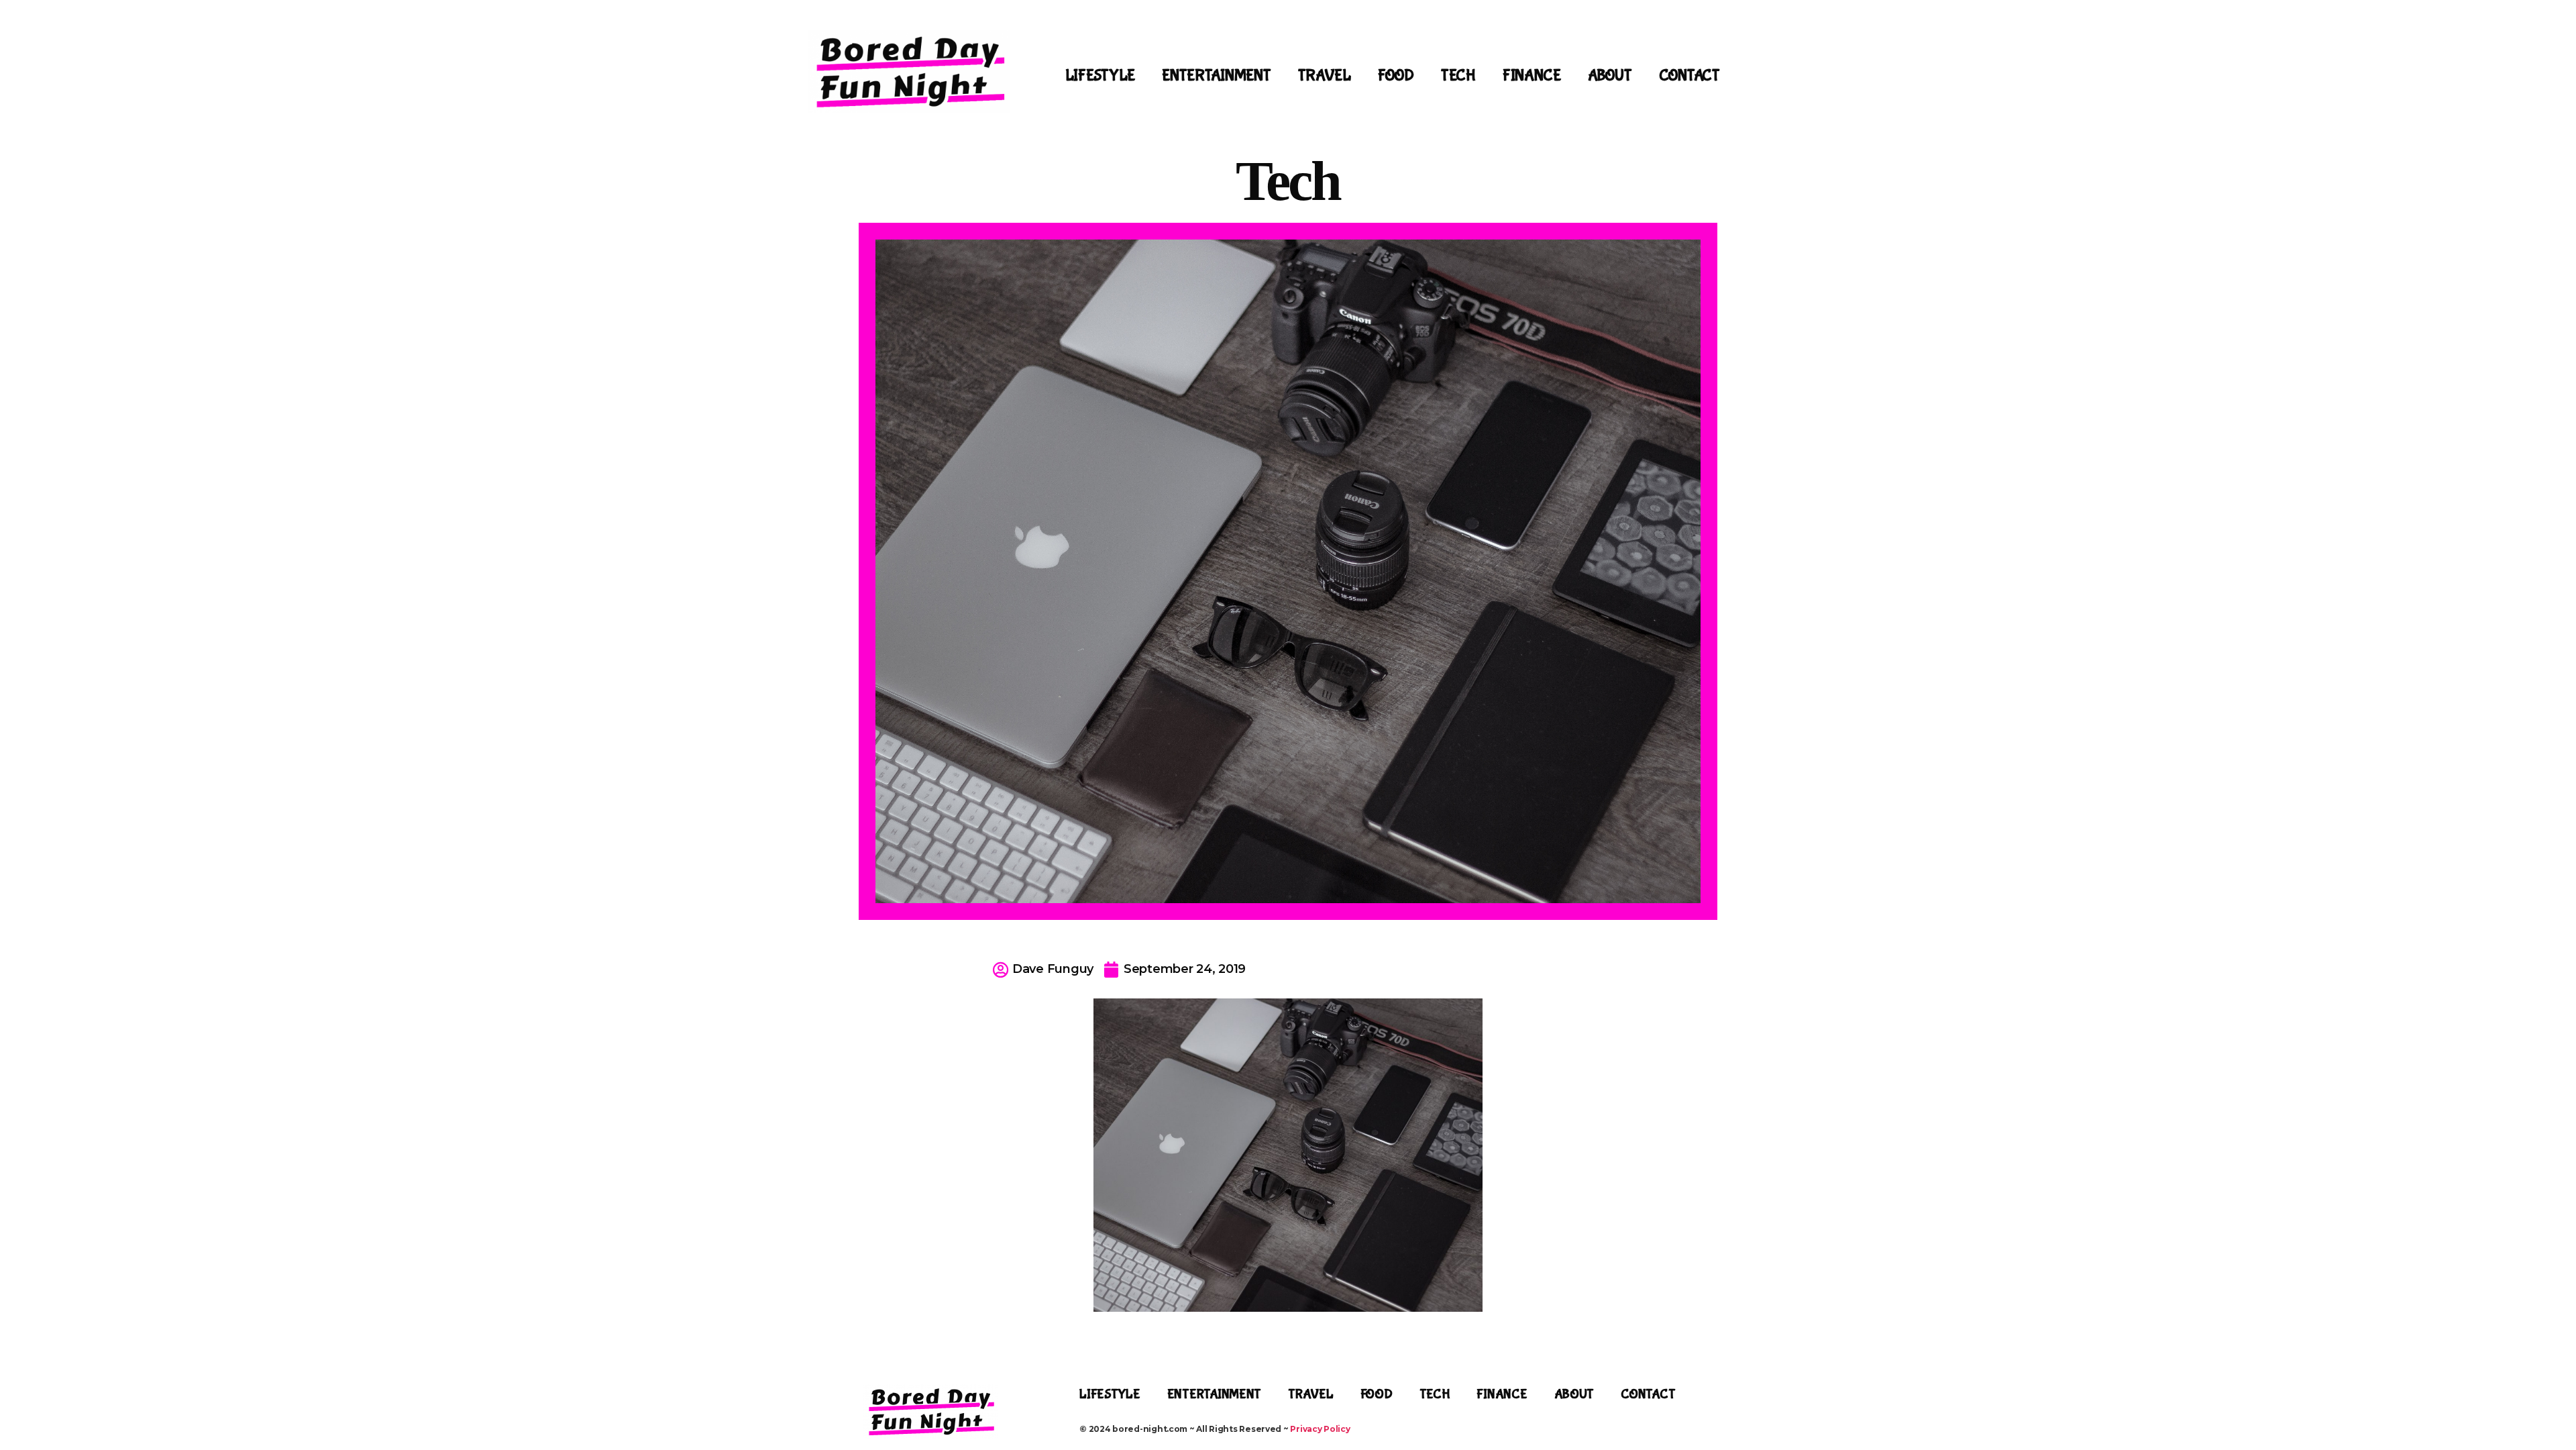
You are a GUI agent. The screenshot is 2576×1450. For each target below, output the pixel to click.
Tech (1458, 75)
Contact (1689, 75)
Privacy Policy (1320, 1429)
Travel (1325, 75)
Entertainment (1217, 75)
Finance (1532, 75)
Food (1396, 75)
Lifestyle (1101, 75)
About (1610, 75)
